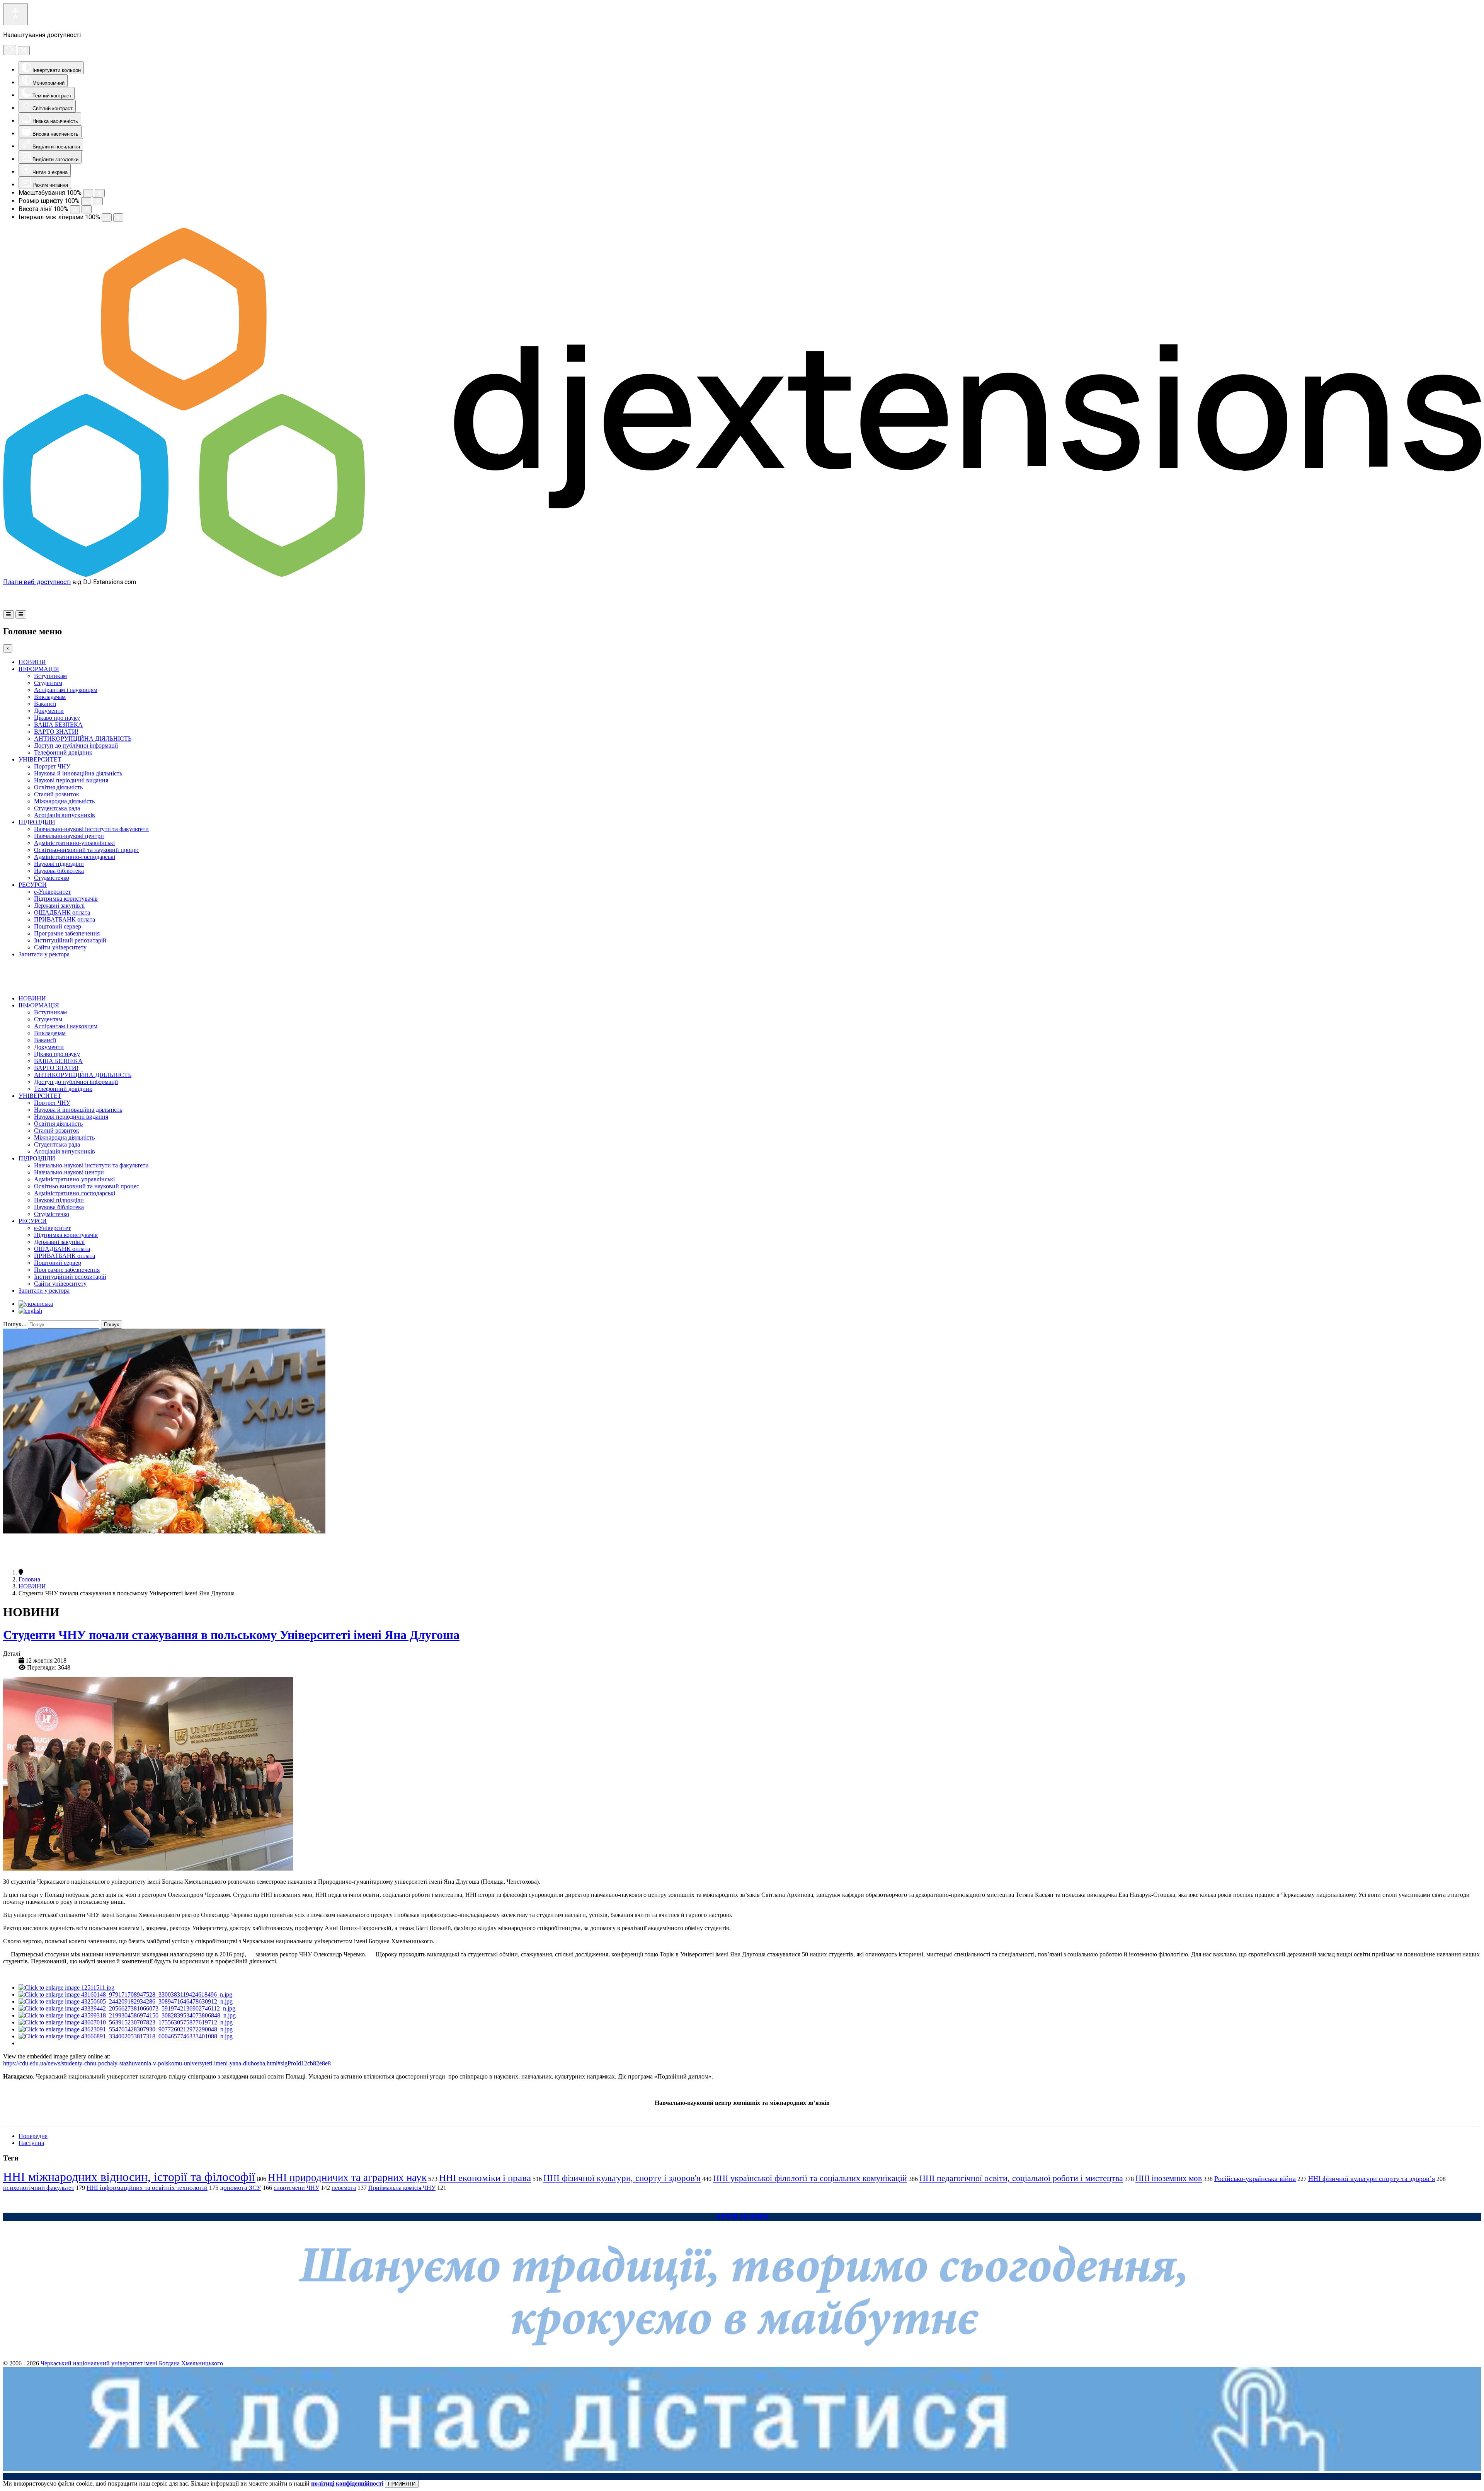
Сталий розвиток (57, 794)
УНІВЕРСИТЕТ (40, 759)
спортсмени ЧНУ (296, 2188)
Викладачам (50, 697)
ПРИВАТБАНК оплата (65, 919)
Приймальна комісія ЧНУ (402, 2188)
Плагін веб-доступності (37, 582)
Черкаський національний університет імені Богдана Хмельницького (132, 2363)
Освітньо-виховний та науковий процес (87, 850)
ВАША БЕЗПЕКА (58, 725)
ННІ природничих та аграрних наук (347, 2177)
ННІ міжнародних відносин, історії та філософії (129, 2177)
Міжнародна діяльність (64, 801)
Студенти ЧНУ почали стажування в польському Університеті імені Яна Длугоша (231, 1635)
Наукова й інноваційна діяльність (78, 773)
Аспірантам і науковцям (66, 690)
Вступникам (50, 676)
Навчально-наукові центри (69, 836)
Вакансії (45, 704)
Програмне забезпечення (67, 933)
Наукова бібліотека (59, 871)
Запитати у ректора (44, 954)
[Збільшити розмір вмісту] (100, 193)
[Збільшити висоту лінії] (87, 209)
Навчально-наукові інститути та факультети (91, 829)
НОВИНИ (32, 662)
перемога (344, 2188)
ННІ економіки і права (485, 2178)
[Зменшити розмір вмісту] (88, 193)
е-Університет (52, 892)
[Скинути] (10, 50)
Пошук (111, 1325)
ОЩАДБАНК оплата (62, 912)
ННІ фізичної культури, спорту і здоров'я (622, 2178)
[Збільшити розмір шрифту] (98, 201)
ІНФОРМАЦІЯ (39, 669)
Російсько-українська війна (1255, 2179)
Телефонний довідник (63, 752)
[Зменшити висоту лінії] (75, 209)
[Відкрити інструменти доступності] (15, 14)
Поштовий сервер (58, 926)
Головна (29, 1579)
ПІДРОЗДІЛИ (37, 822)
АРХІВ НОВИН (742, 2217)
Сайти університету (60, 947)
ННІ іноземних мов (1169, 2178)
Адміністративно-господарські (75, 857)
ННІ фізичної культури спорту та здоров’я (1372, 2179)
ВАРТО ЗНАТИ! (56, 732)
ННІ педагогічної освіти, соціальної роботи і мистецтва (1021, 2178)
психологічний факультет (39, 2188)
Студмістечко (52, 878)
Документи (49, 711)
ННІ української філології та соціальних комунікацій (810, 2178)
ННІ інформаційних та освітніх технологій (147, 2188)
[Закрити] (24, 51)
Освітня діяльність (58, 787)
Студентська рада (57, 808)
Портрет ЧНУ (52, 766)
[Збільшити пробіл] (118, 217)
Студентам (48, 683)
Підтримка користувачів (66, 899)
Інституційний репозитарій (70, 940)
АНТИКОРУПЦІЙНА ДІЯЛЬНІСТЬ (83, 739)
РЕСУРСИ (33, 885)
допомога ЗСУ (241, 2188)
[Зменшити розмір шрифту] (86, 201)
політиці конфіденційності (347, 2483)
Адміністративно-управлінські (74, 843)
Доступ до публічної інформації (76, 745)
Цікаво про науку (57, 718)
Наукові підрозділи (59, 864)
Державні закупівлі (59, 906)
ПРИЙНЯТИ (402, 2484)
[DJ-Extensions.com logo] (742, 575)
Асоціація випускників (65, 815)
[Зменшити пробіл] (107, 217)
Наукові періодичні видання (71, 780)
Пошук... (15, 1324)
